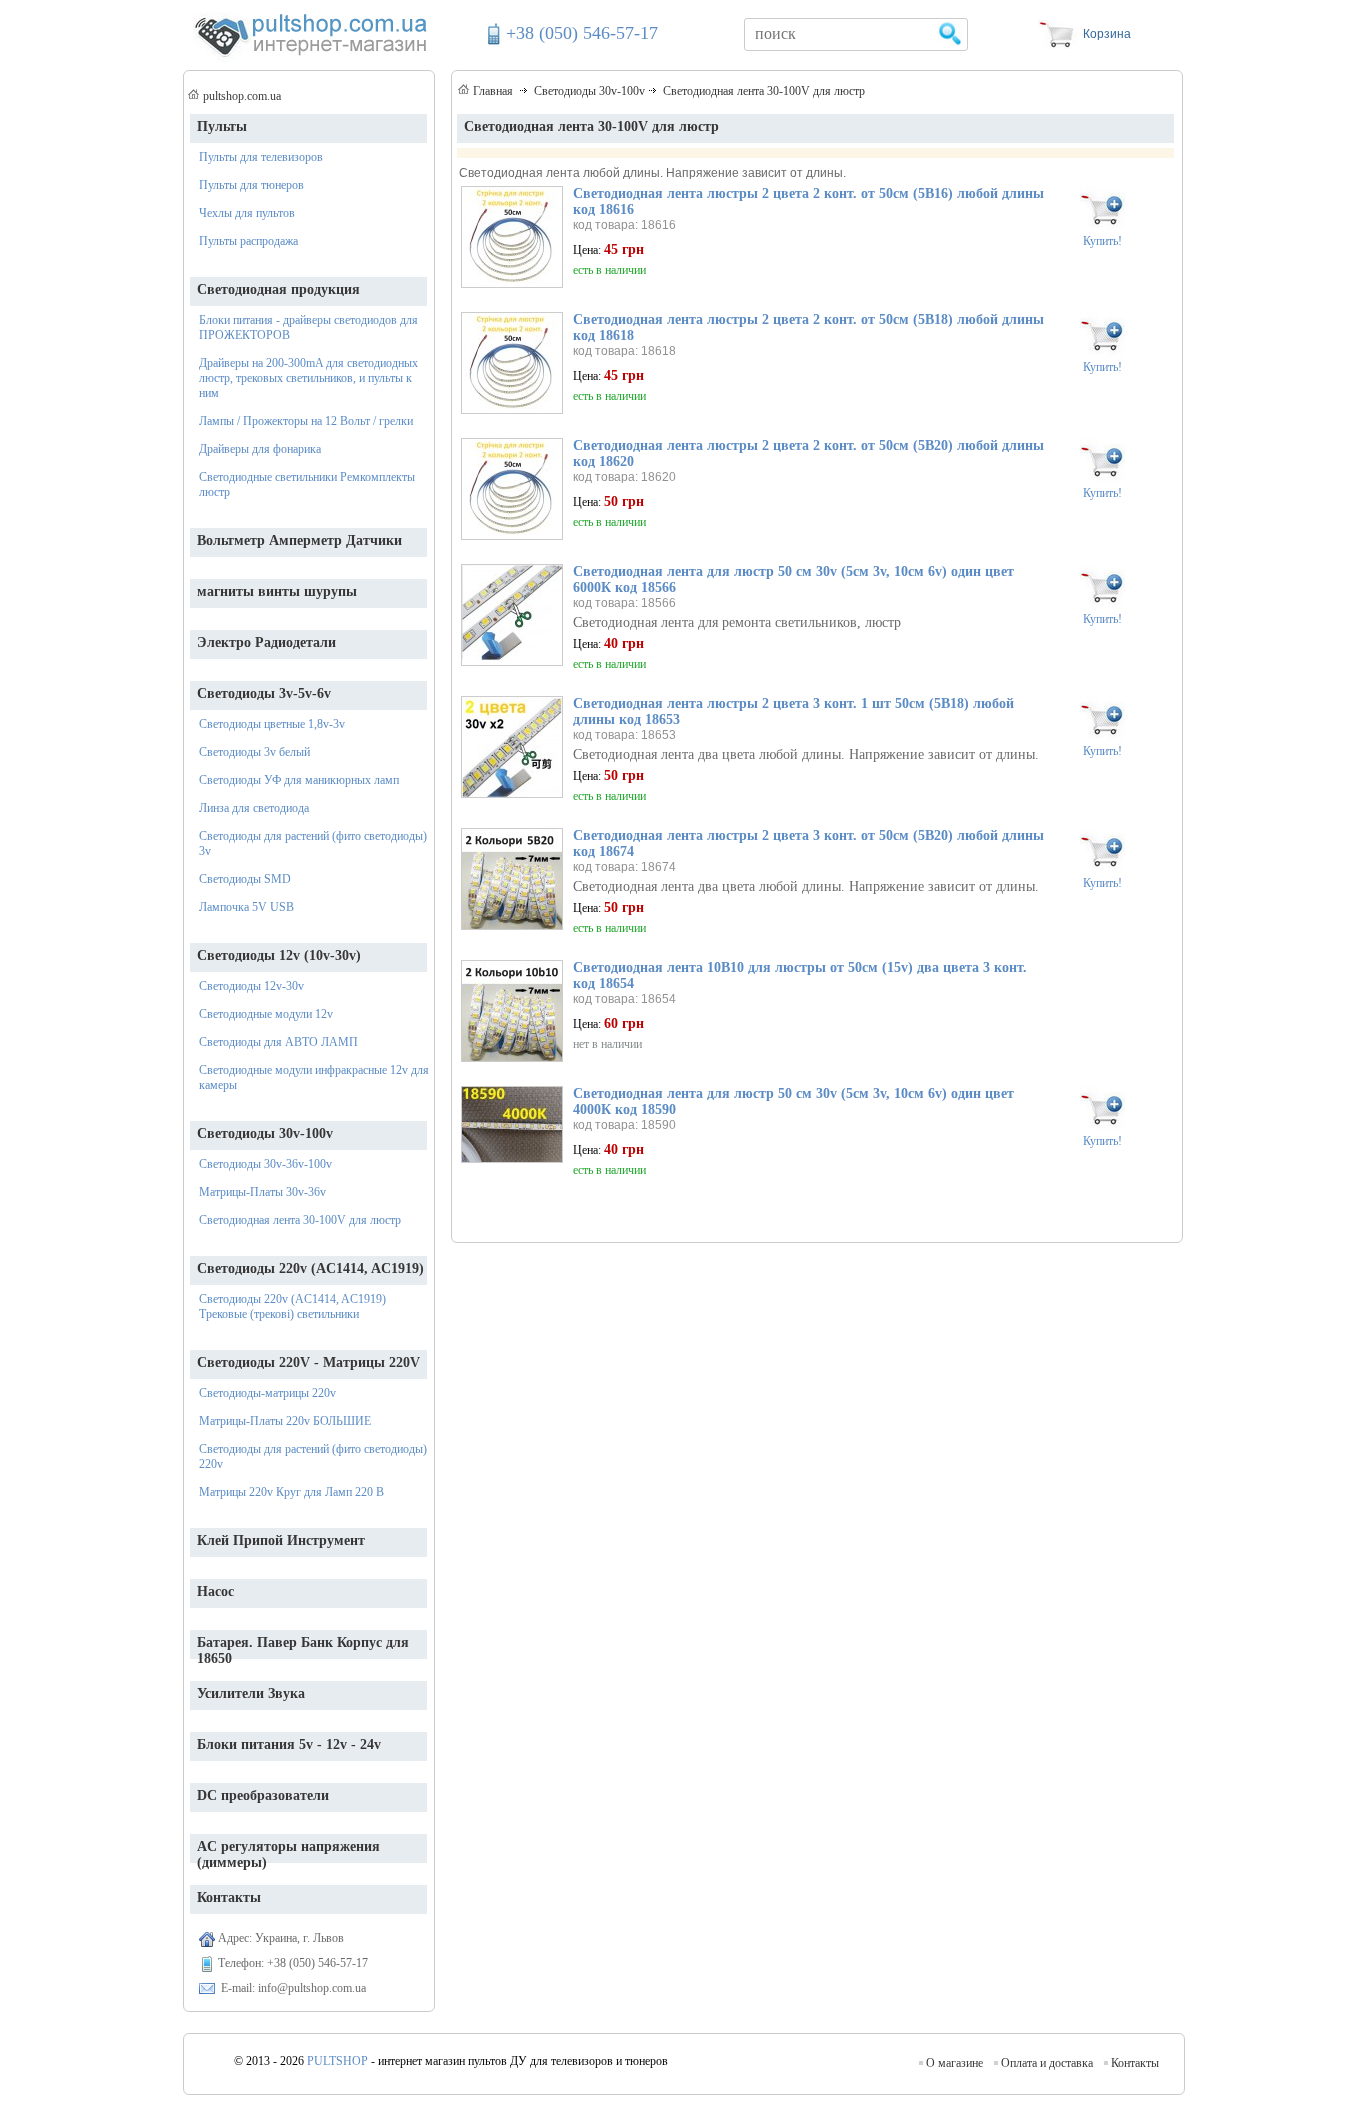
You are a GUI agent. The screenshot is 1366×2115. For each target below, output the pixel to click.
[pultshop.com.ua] (310, 56)
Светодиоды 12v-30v (251, 986)
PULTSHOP (337, 2061)
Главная (493, 91)
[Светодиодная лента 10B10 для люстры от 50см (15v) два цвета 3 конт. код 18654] (512, 1056)
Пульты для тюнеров (251, 185)
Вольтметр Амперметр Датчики (299, 540)
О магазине (954, 2063)
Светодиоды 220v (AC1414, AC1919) (310, 1268)
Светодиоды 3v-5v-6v (264, 693)
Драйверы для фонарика (260, 449)
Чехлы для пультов (247, 213)
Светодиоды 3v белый (254, 752)
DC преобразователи (263, 1795)
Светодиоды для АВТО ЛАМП (278, 1042)
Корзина (1107, 34)
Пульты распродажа (248, 241)
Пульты (222, 126)
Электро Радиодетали (266, 642)
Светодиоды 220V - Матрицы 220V (308, 1362)
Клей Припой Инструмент (281, 1540)
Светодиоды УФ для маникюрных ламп (299, 780)
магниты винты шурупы (277, 591)
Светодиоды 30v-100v (265, 1133)
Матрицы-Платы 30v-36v (262, 1192)
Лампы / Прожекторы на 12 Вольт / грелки (306, 421)
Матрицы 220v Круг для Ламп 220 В (291, 1492)
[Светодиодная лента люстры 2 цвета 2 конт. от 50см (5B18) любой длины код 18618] (512, 408)
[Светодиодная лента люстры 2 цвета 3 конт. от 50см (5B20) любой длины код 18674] (512, 924)
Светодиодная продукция (278, 289)
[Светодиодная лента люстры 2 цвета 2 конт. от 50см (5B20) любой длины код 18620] (512, 534)
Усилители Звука (251, 1693)
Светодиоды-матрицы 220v (267, 1393)
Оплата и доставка (1047, 2063)
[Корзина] (1058, 43)
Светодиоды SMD (245, 879)
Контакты (1135, 2063)
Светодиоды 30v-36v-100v (265, 1164)
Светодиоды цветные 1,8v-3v (272, 724)
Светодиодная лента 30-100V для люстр (300, 1220)
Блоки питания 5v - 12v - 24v (289, 1744)
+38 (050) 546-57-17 (582, 33)
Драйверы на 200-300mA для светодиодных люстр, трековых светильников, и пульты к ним (308, 378)
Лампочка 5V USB (246, 907)
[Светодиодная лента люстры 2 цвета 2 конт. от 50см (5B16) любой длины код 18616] (512, 282)
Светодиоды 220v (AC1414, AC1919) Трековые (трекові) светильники (292, 1306)
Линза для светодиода (254, 808)
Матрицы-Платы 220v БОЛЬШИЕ (285, 1421)
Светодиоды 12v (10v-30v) (279, 955)
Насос (215, 1591)
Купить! (1102, 241)
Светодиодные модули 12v (266, 1014)
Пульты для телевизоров (261, 157)
